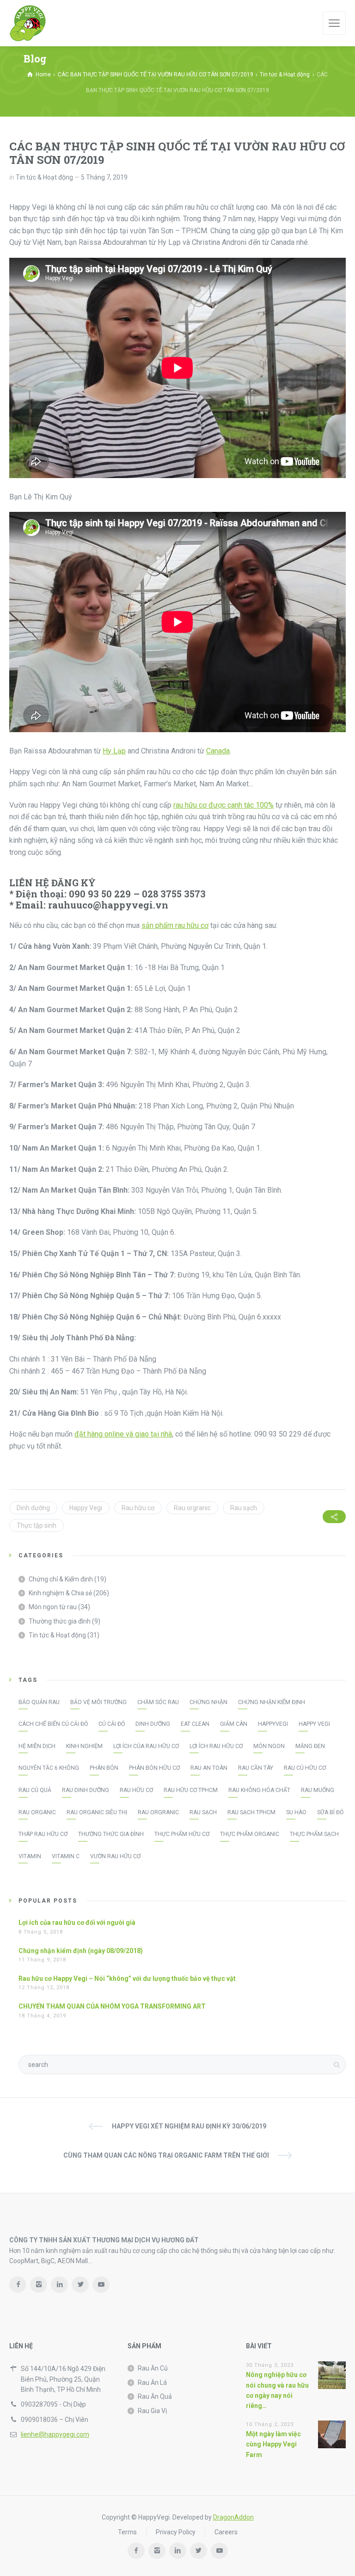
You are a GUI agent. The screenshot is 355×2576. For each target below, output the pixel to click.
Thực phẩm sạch (314, 1834)
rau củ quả (35, 1790)
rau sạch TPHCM (251, 1812)
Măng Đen (310, 1746)
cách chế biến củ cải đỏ (53, 1724)
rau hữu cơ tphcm (191, 1790)
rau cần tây (256, 1768)
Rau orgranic (192, 1508)
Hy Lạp (114, 751)
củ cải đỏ (112, 1724)
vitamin (30, 1856)
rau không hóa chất (259, 1790)
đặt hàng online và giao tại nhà (123, 1434)
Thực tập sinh (37, 1525)
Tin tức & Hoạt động (44, 177)
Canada (218, 751)
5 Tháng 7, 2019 (104, 177)
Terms (127, 2532)
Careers (226, 2532)
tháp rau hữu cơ (43, 1834)
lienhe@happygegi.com (55, 2434)
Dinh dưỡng (33, 1508)
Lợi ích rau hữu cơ (216, 1746)
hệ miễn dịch (37, 1746)
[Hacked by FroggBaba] (28, 23)
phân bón (104, 1768)
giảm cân (234, 1724)
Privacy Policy (176, 2532)
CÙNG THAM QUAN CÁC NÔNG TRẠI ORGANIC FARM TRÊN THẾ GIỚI (166, 2155)
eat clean (195, 1724)
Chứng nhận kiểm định (272, 1702)
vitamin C (66, 1856)
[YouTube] (101, 2285)
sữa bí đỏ (330, 1812)
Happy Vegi (86, 1508)
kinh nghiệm (84, 1746)
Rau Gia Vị (152, 2411)
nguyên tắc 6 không (49, 1768)
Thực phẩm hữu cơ (182, 1834)
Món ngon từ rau (53, 1607)
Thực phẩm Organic (250, 1834)
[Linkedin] (59, 2285)
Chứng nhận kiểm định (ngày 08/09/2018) (81, 1951)
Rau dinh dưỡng (86, 1790)
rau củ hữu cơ (305, 1768)
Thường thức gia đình (60, 1621)
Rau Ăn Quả (155, 2396)
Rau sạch (244, 1508)
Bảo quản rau (39, 1702)
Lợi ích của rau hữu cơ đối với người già (77, 1923)
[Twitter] (80, 2285)
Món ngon (269, 1746)
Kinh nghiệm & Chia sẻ (60, 1593)
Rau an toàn (209, 1768)
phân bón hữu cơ (154, 1768)
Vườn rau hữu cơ (115, 1856)
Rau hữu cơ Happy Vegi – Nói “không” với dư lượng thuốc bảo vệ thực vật (127, 1979)
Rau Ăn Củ (153, 2368)
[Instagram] (39, 2285)
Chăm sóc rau (158, 1702)
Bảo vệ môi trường (98, 1702)
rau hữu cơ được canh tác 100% (223, 805)
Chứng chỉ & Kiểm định (61, 1579)
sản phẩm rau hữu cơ (175, 925)
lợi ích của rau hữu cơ (146, 1746)
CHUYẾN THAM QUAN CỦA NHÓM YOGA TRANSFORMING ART (112, 2006)
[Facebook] (18, 2285)
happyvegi (273, 1724)
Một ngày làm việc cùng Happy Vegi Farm (273, 2444)
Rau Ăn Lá (152, 2383)
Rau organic (37, 1812)
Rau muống (318, 1790)
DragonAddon (233, 2517)
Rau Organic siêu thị (97, 1812)
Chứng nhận (208, 1702)
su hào (296, 1812)
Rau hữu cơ (138, 1508)
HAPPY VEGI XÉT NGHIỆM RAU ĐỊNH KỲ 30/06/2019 (189, 2126)
